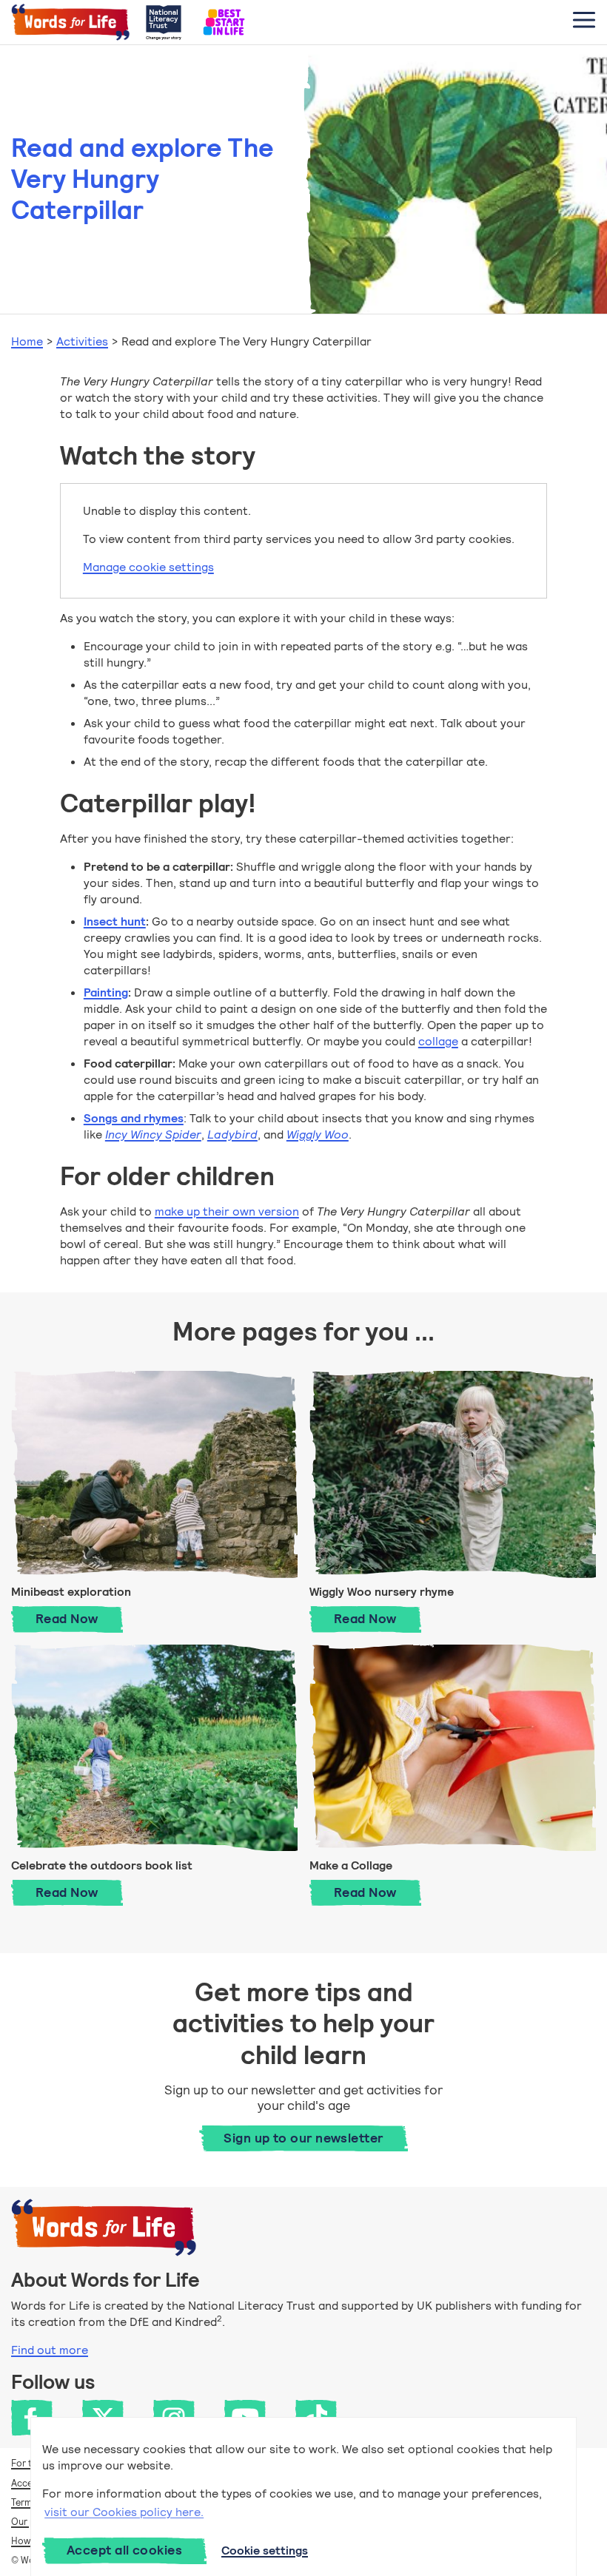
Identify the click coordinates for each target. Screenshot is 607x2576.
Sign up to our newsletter (303, 2138)
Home (27, 341)
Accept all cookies (124, 2550)
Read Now (79, 1618)
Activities (82, 341)
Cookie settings (265, 2550)
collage (438, 1041)
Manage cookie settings (148, 567)
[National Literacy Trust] (164, 22)
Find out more (50, 2350)
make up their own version (227, 1211)
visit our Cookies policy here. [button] (124, 2512)
